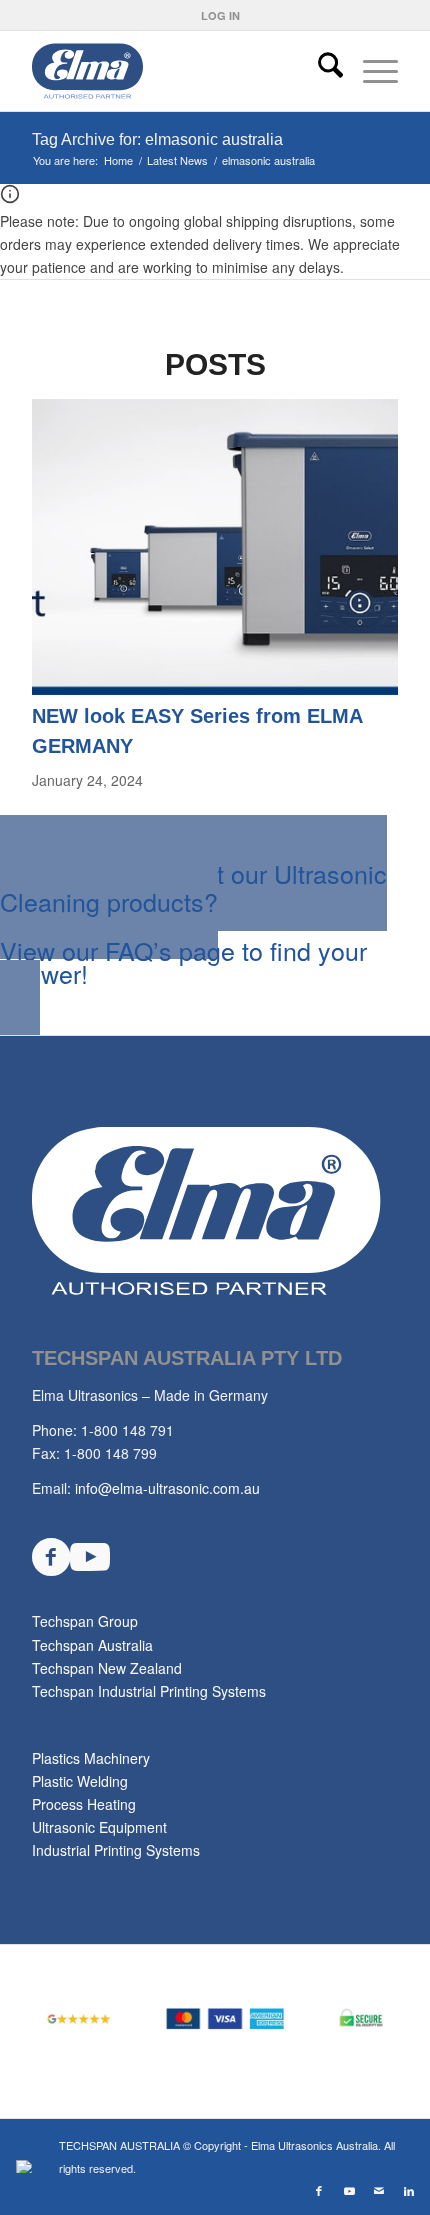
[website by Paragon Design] (26, 2166)
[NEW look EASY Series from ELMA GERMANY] (215, 689)
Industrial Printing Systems (116, 1850)
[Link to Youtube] (349, 2190)
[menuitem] (220, 15)
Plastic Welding (80, 1781)
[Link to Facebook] (319, 2190)
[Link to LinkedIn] (409, 2190)
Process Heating (84, 1804)
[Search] (320, 71)
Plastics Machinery (91, 1758)
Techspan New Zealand (107, 1668)
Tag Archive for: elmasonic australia (157, 139)
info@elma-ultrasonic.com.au (167, 1488)
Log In (220, 15)
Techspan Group (85, 1621)
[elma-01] (178, 71)
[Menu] (370, 71)
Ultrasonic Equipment (99, 1827)
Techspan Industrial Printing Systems (149, 1691)
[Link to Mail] (379, 2190)
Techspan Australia (92, 1645)
